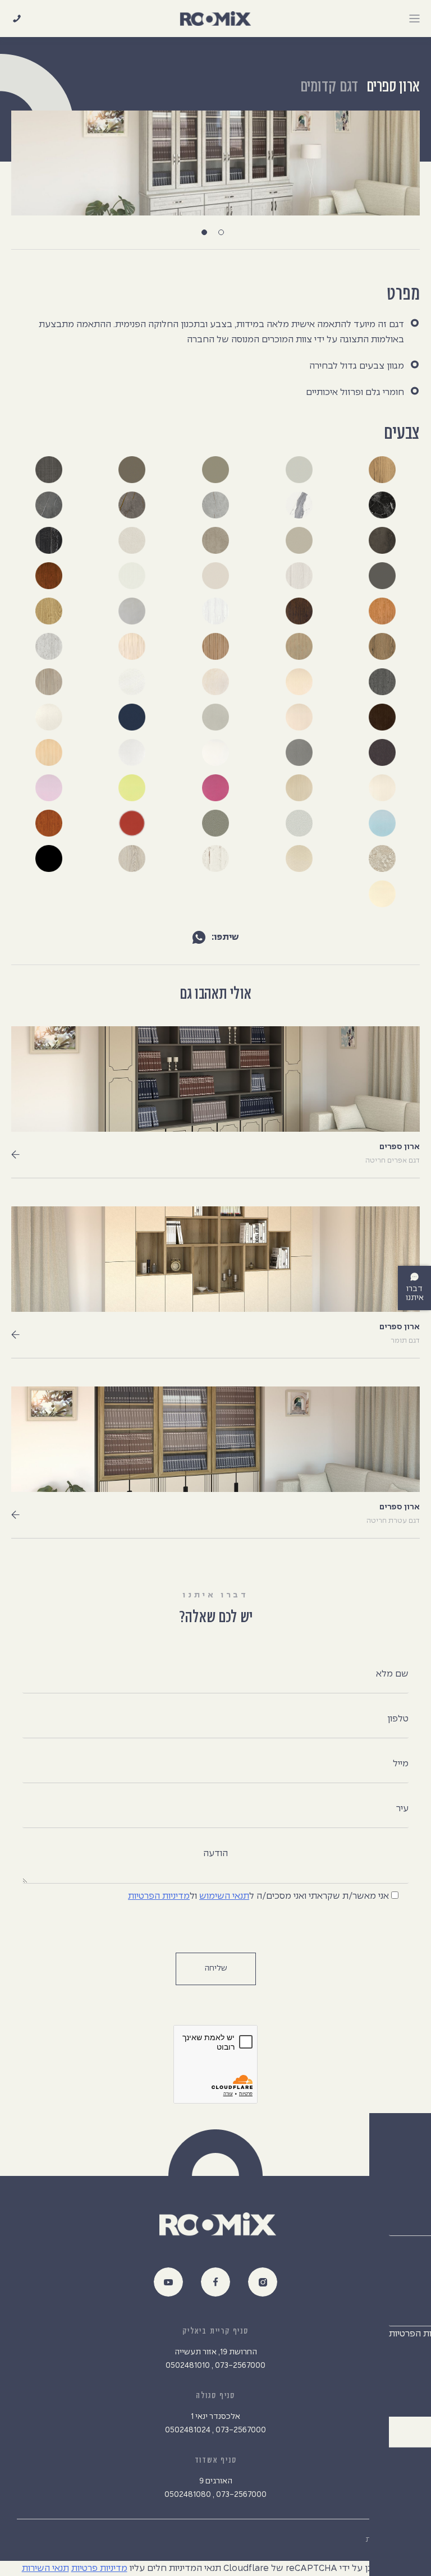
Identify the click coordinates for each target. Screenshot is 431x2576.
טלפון (398, 1719)
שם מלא (392, 1674)
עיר (402, 1809)
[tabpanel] (215, 163)
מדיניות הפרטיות (159, 1896)
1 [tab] (224, 235)
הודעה (215, 1854)
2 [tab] (207, 235)
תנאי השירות (45, 2568)
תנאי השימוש (224, 1896)
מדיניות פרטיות (99, 2568)
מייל (401, 1764)
